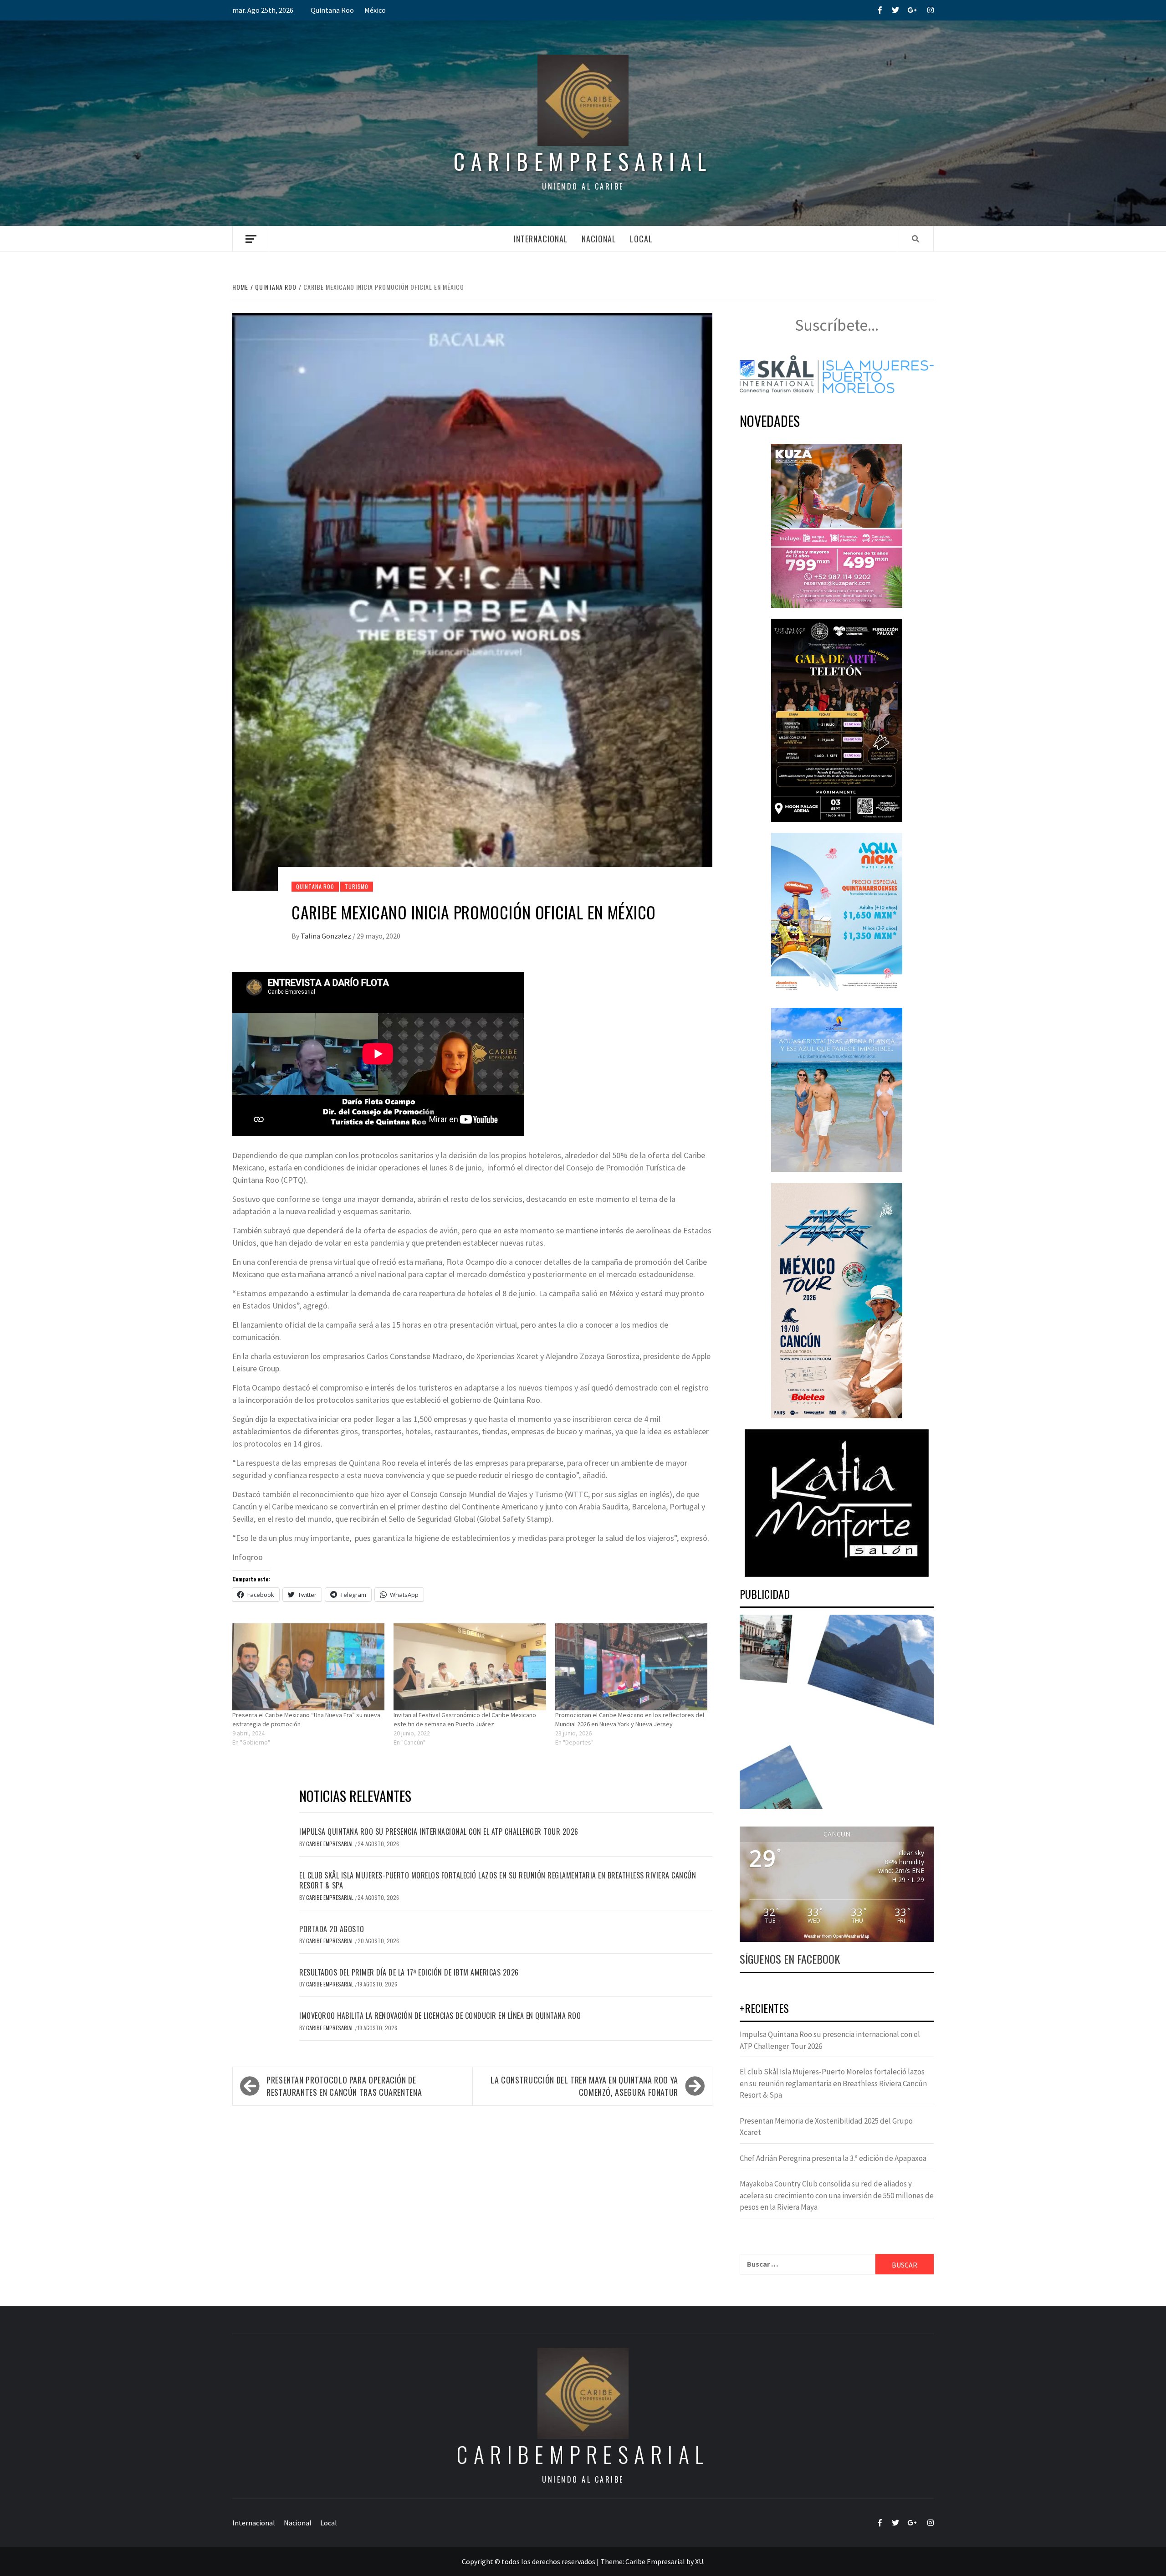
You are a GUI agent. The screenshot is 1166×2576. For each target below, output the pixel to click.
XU (699, 2561)
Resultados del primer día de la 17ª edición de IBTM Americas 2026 (409, 1972)
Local (641, 239)
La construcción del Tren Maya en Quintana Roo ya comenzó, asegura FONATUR (584, 2086)
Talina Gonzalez (327, 936)
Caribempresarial (583, 161)
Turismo (357, 886)
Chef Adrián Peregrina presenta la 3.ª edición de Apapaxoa (833, 2158)
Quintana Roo (332, 10)
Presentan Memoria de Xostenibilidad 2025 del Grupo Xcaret (826, 2127)
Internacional (541, 239)
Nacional (599, 239)
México (375, 10)
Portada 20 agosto (332, 1929)
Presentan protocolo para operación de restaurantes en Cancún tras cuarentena (344, 2086)
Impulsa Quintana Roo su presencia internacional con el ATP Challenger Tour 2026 (439, 1832)
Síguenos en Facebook (790, 1959)
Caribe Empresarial (330, 1844)
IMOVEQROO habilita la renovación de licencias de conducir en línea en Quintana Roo (440, 2016)
